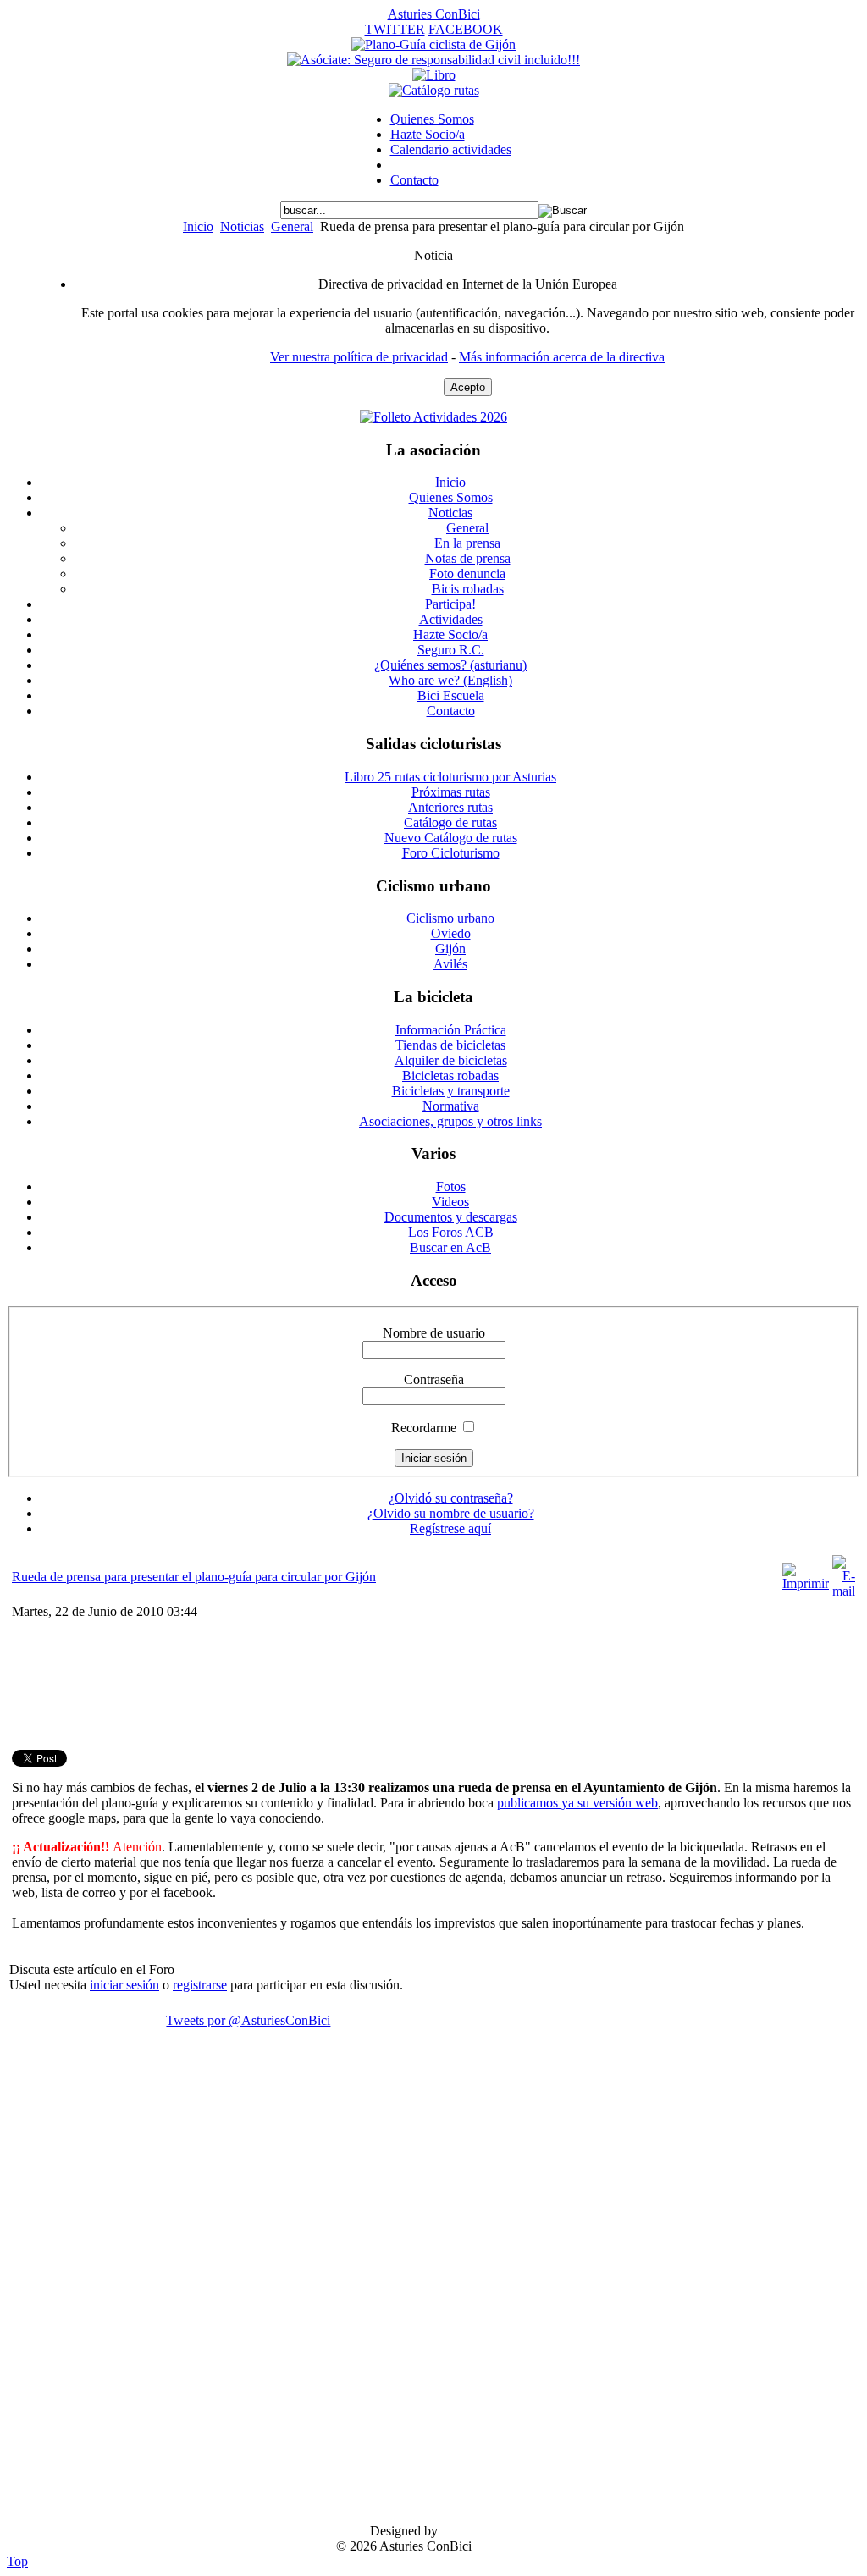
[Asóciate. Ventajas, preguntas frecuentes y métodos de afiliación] (433, 60)
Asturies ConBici (434, 14)
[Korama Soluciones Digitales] (831, 2532)
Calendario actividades (451, 149)
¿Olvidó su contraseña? (451, 1498)
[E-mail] (844, 1591)
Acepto (468, 387)
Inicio (198, 226)
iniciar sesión (124, 1985)
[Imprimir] (806, 1583)
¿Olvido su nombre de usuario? (451, 1513)
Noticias (242, 226)
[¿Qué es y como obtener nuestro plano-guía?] (433, 44)
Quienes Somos (432, 119)
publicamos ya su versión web (577, 1803)
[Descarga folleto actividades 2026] (433, 417)
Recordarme (424, 1428)
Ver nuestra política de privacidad (359, 357)
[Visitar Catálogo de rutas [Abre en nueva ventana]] (434, 90)
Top (17, 2561)
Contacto (414, 180)
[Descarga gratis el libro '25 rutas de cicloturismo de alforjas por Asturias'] (434, 75)
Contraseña (434, 1379)
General (292, 226)
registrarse (200, 1985)
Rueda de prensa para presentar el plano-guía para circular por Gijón (194, 1577)
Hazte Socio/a (428, 134)
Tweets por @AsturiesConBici (248, 2020)
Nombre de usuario (434, 1333)
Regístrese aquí (450, 1528)
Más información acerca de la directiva (562, 357)
